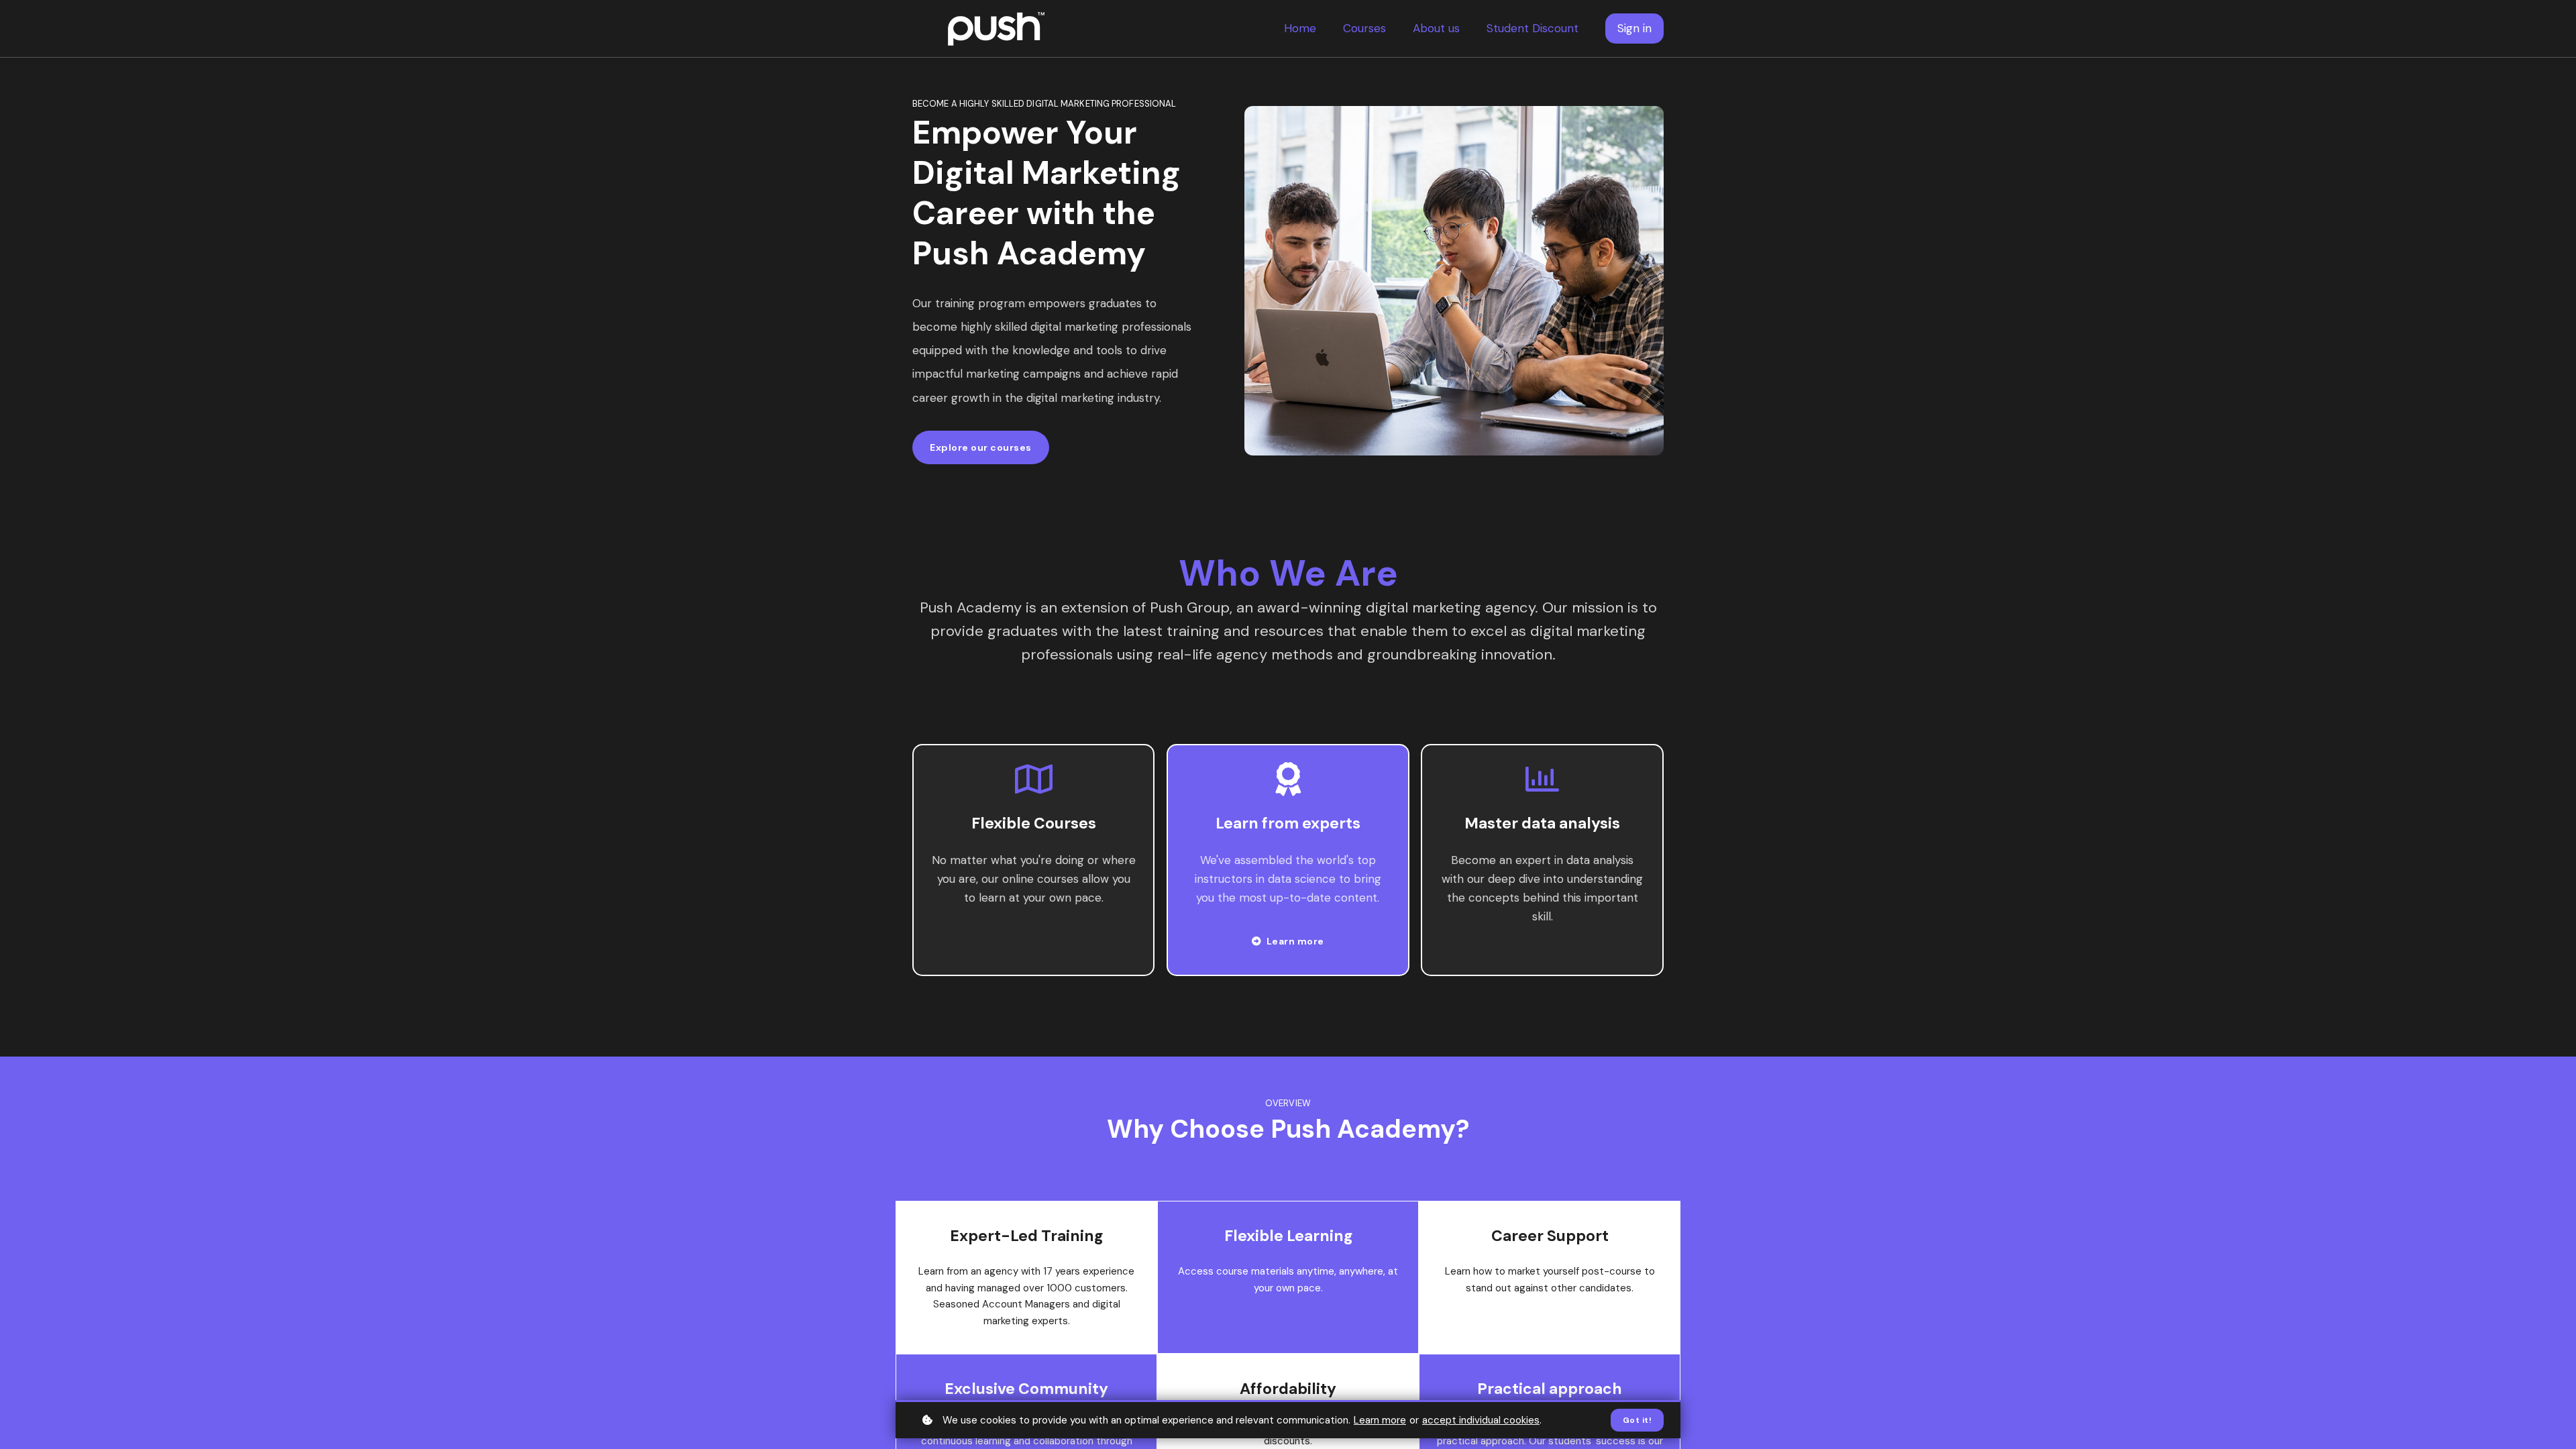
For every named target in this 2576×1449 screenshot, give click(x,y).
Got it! (1638, 1420)
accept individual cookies (1481, 1420)
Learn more (1380, 1420)
